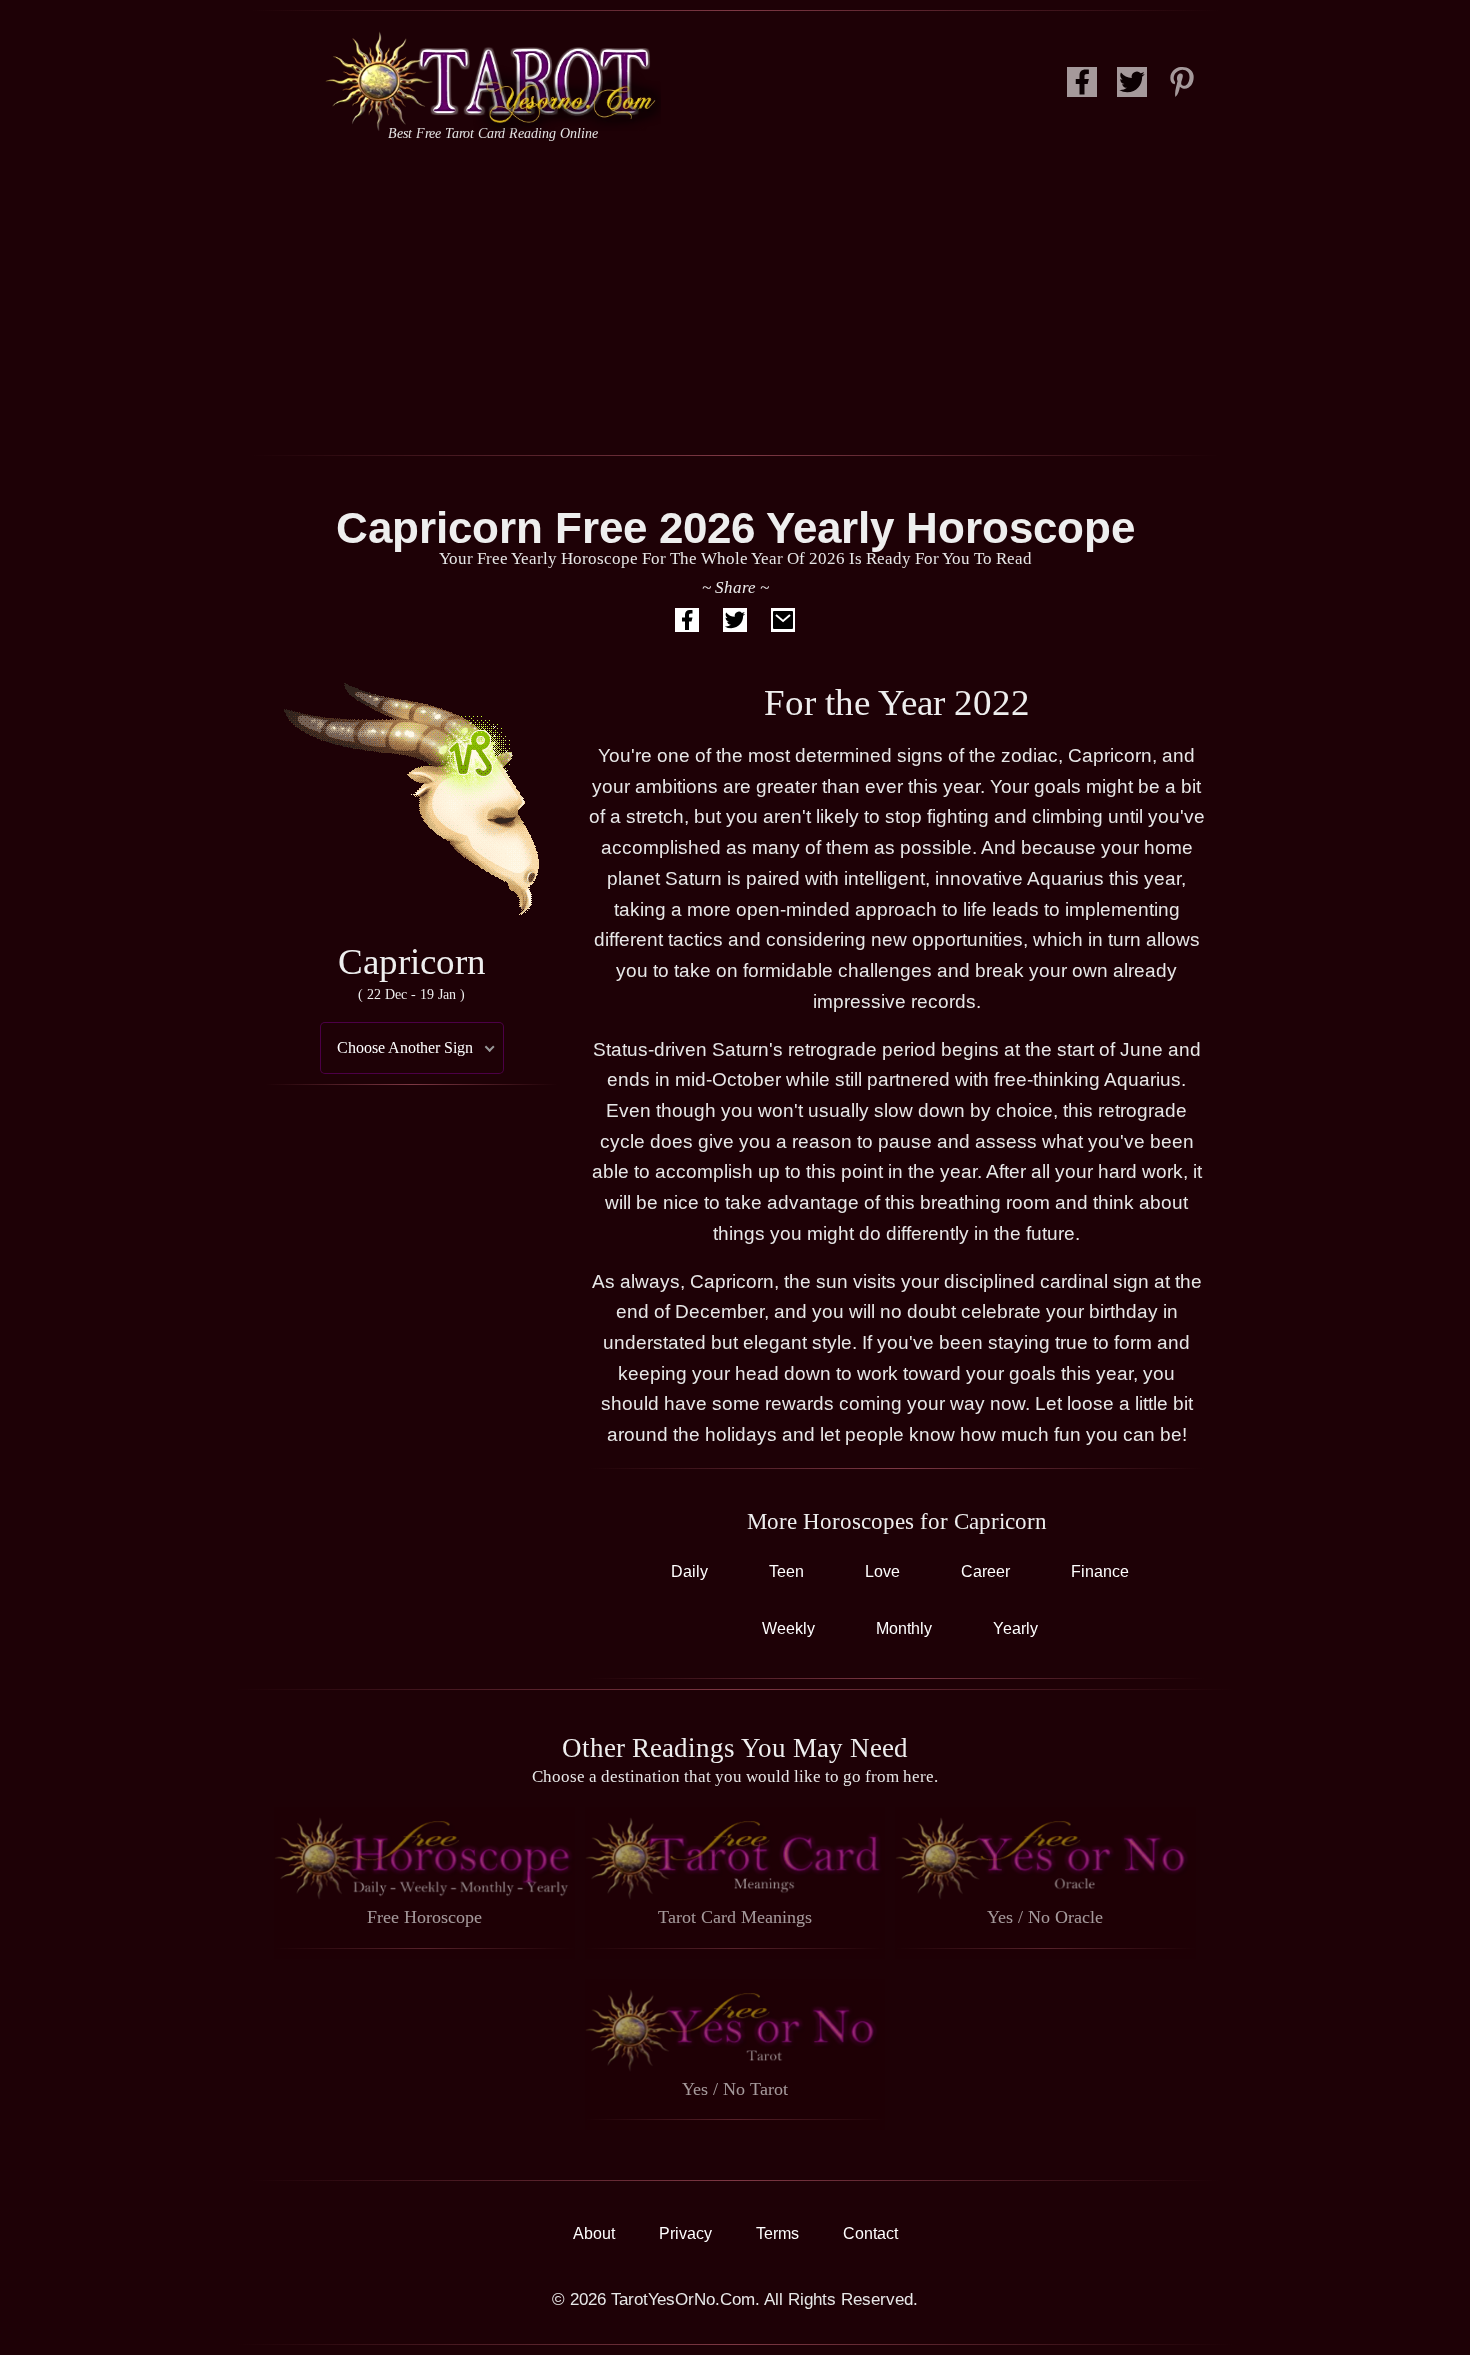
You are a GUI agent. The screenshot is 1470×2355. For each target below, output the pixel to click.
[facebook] (1082, 87)
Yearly (1015, 1628)
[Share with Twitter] (735, 624)
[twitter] (1132, 87)
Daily (689, 1571)
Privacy (685, 2233)
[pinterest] (1182, 87)
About (594, 2233)
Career (985, 1571)
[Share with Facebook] (687, 624)
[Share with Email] (783, 624)
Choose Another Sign (405, 1047)
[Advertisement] (735, 295)
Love (882, 1571)
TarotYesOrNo (492, 81)
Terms (777, 2233)
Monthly (904, 1628)
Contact (870, 2233)
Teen (786, 1571)
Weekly (788, 1628)
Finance (1100, 1571)
